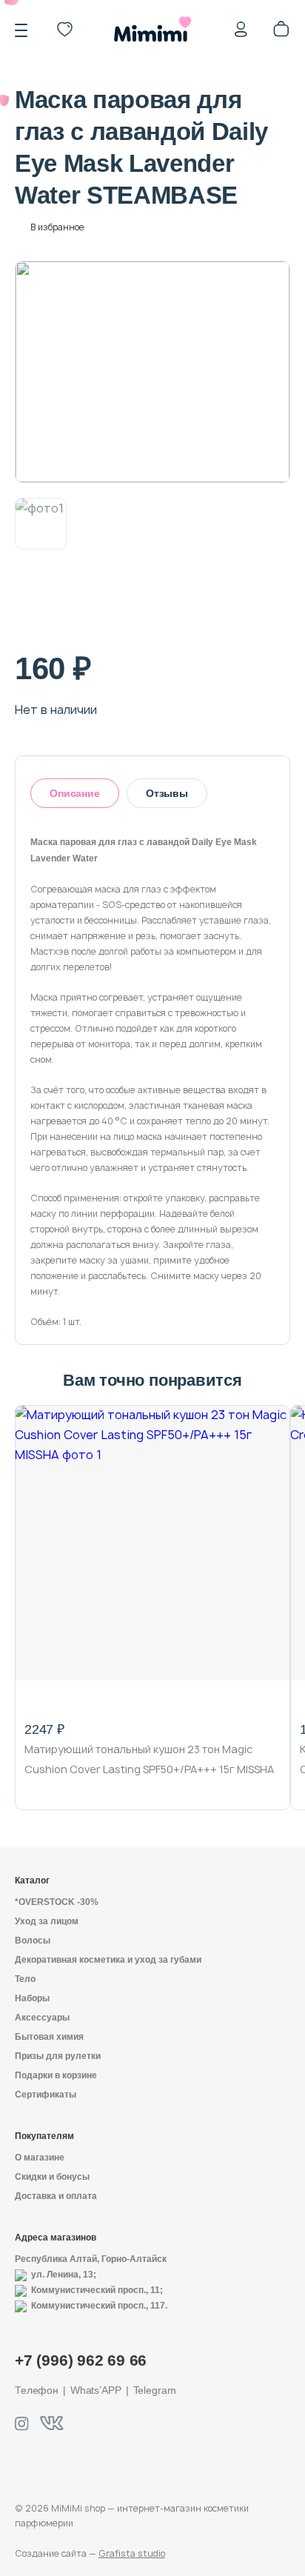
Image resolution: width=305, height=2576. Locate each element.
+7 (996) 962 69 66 (81, 2360)
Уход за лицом (47, 1921)
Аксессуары (42, 2018)
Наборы (32, 1998)
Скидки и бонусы (52, 2177)
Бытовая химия (49, 2037)
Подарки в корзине (56, 2075)
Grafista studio (132, 2553)
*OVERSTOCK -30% (57, 1902)
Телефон (37, 2390)
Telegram (155, 2390)
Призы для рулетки (58, 2056)
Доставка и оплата (56, 2196)
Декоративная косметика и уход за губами (108, 1960)
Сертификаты (46, 2095)
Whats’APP (96, 2390)
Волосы (33, 1941)
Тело (25, 1979)
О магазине (40, 2158)
